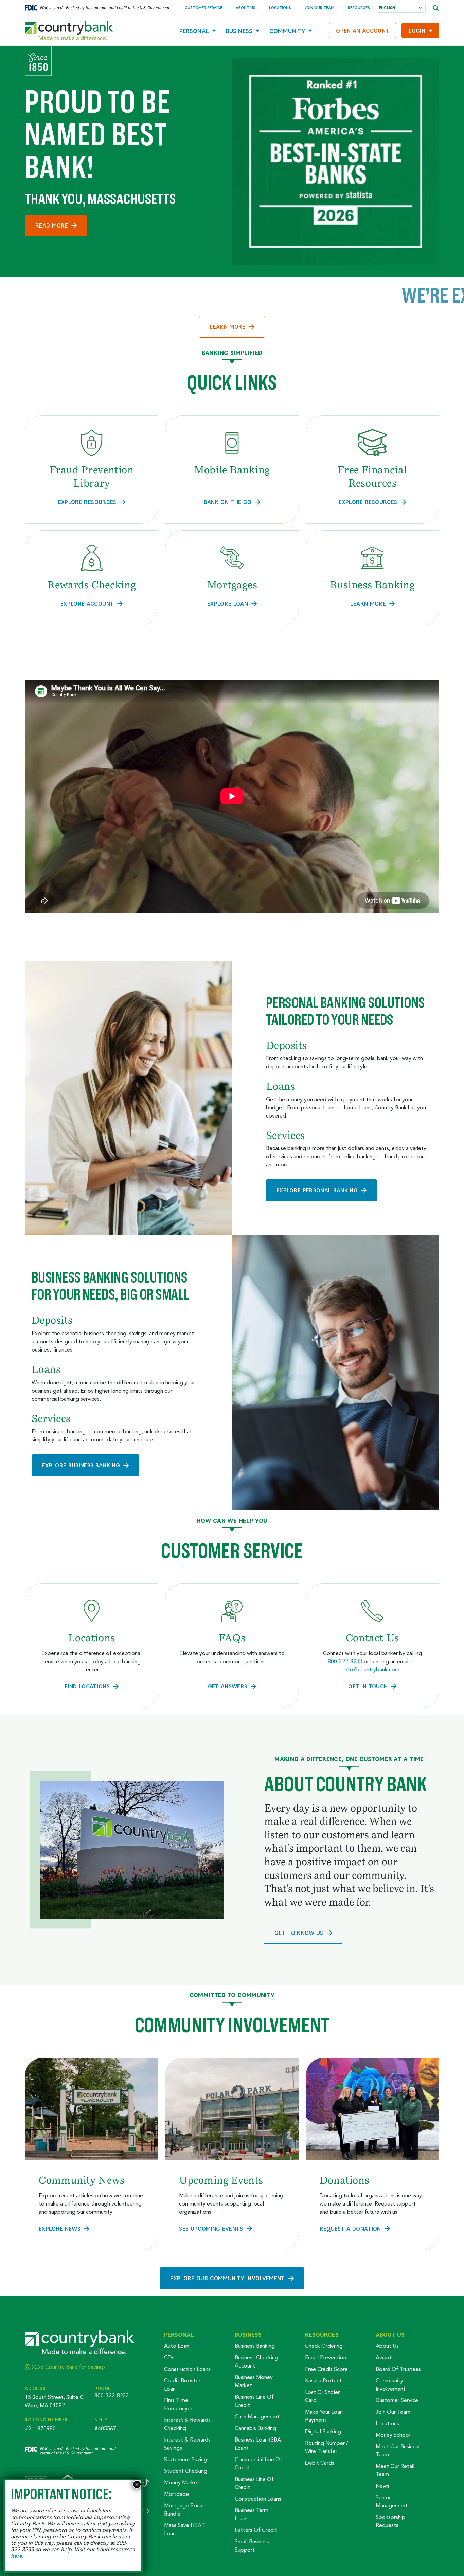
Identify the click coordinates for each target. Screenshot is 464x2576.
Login (417, 30)
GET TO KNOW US (299, 1933)
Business (239, 31)
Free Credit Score (326, 2370)
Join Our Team (319, 8)
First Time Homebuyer (178, 2405)
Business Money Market (254, 2382)
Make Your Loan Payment (324, 2416)
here (16, 2556)
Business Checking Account (256, 2362)
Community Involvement (391, 2385)
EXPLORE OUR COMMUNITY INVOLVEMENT (227, 2278)
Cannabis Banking (255, 2429)
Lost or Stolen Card (323, 2397)
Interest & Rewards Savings (187, 2444)
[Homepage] (69, 31)
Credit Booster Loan (182, 2385)
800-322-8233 (345, 1662)
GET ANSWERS (228, 1686)
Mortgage (176, 2495)
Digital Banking (323, 2432)
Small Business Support (252, 2546)
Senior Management (392, 2502)
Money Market (182, 2483)
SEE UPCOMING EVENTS (211, 2228)
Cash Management (257, 2417)
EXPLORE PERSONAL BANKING (317, 1190)
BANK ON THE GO (228, 502)
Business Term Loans (252, 2515)
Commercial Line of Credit (258, 2464)
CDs (169, 2358)
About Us (246, 8)
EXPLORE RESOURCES (87, 502)
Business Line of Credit (254, 2401)
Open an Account (363, 30)
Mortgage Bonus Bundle (184, 2510)
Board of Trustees (398, 2370)
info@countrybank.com (372, 1670)
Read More (52, 225)
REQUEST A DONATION (350, 2228)
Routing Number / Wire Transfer (327, 2448)
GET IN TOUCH (368, 1686)
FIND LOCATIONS (87, 1686)
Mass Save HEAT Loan (185, 2530)
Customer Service (203, 8)
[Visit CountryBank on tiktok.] (145, 2483)
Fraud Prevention (326, 2358)
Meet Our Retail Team (395, 2471)
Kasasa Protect (323, 2381)
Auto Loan (177, 2346)
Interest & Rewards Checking (187, 2425)
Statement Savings (187, 2460)
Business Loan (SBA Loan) (258, 2444)
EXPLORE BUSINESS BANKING (81, 1465)
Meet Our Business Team (398, 2451)
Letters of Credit (256, 2530)
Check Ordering (324, 2346)
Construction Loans (187, 2370)
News (382, 2486)
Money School (393, 2435)
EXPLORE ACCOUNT (87, 604)
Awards (385, 2358)
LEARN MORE (368, 604)
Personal (194, 31)
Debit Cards (320, 2463)
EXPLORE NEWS (60, 2228)
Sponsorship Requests (390, 2522)
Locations (280, 8)
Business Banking (255, 2346)
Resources (359, 8)
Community (287, 31)
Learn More (227, 326)
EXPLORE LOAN (228, 604)
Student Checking (186, 2471)
